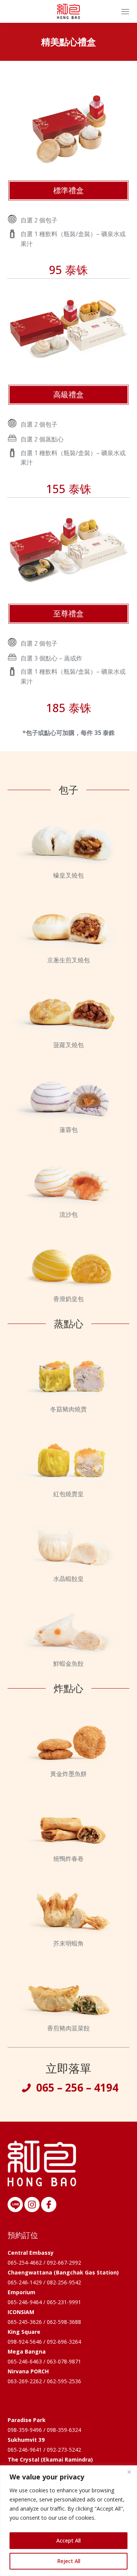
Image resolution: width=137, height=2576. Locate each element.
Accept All (68, 2540)
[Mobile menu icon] (125, 12)
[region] (68, 2521)
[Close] (129, 2472)
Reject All (69, 2561)
